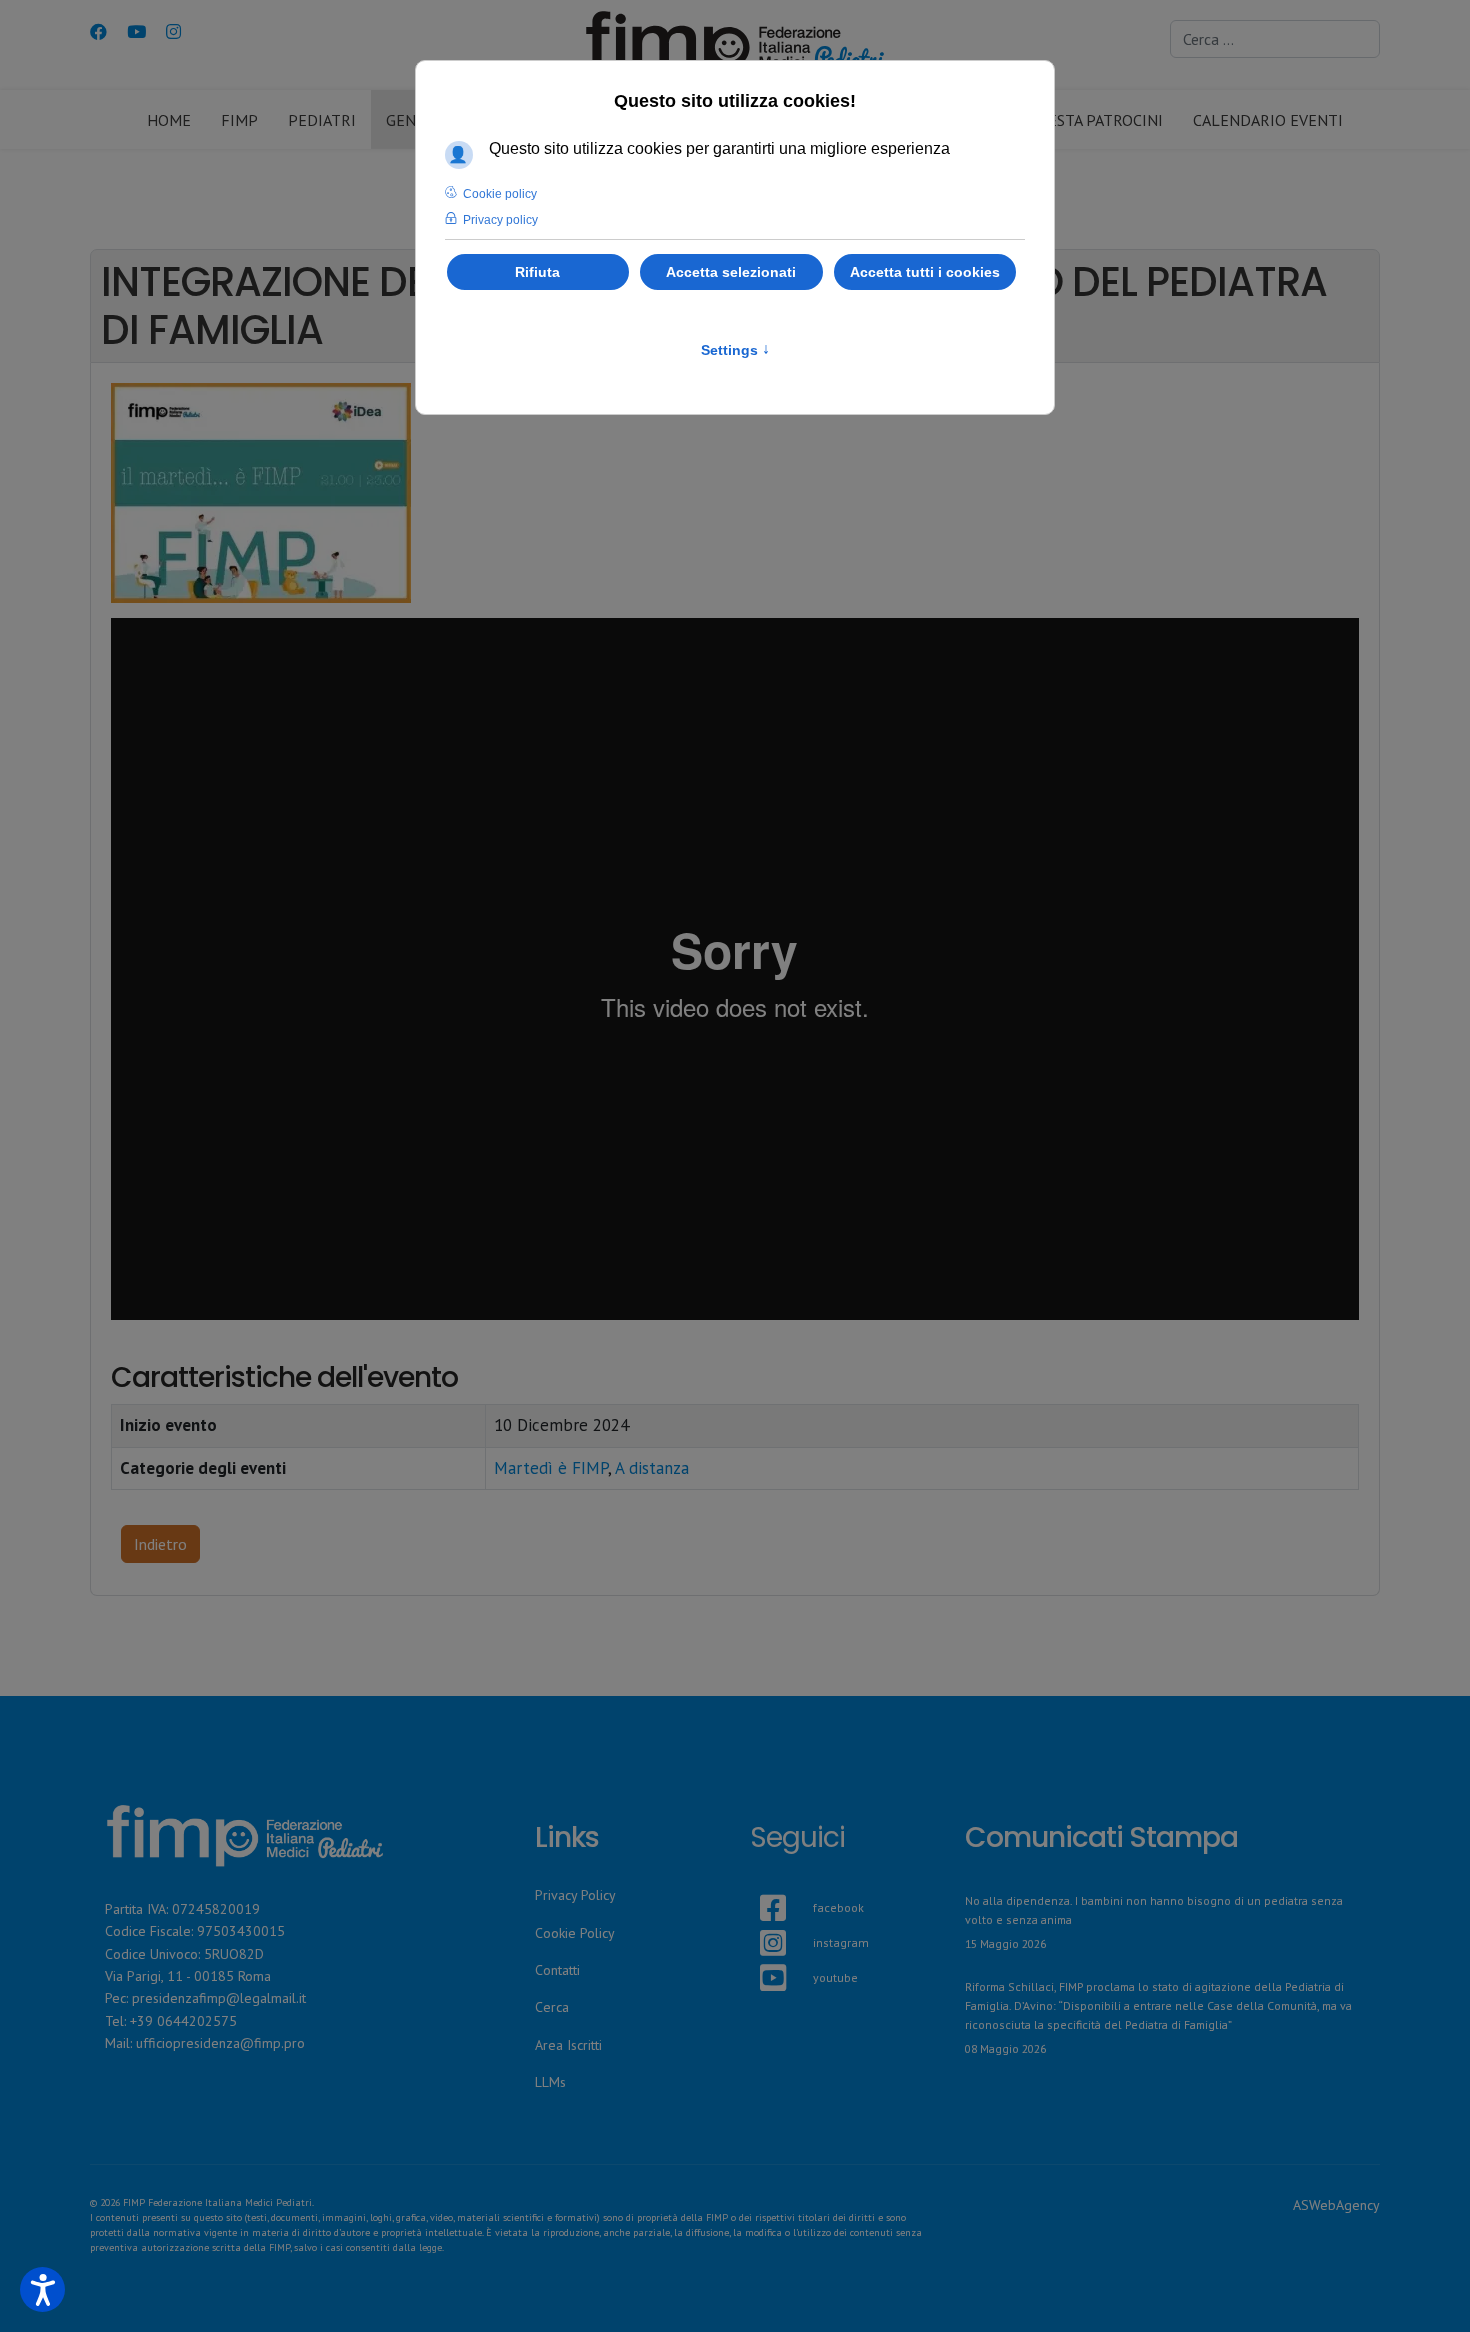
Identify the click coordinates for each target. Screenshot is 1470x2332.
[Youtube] (136, 32)
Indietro (160, 1544)
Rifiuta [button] (537, 272)
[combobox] (1275, 39)
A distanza (652, 1468)
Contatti (557, 1970)
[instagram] (760, 1919)
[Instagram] (173, 32)
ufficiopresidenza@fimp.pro (220, 2043)
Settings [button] (735, 350)
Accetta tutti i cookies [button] (925, 272)
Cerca (552, 2007)
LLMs (550, 2082)
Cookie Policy (575, 1933)
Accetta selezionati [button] (731, 272)
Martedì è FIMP (551, 1468)
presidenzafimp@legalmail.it (219, 1998)
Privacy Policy (575, 1895)
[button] (42, 2289)
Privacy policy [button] (500, 220)
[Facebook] (98, 32)
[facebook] (760, 1884)
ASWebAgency (1336, 2205)
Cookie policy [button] (500, 194)
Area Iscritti (568, 2045)
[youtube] (760, 1954)
